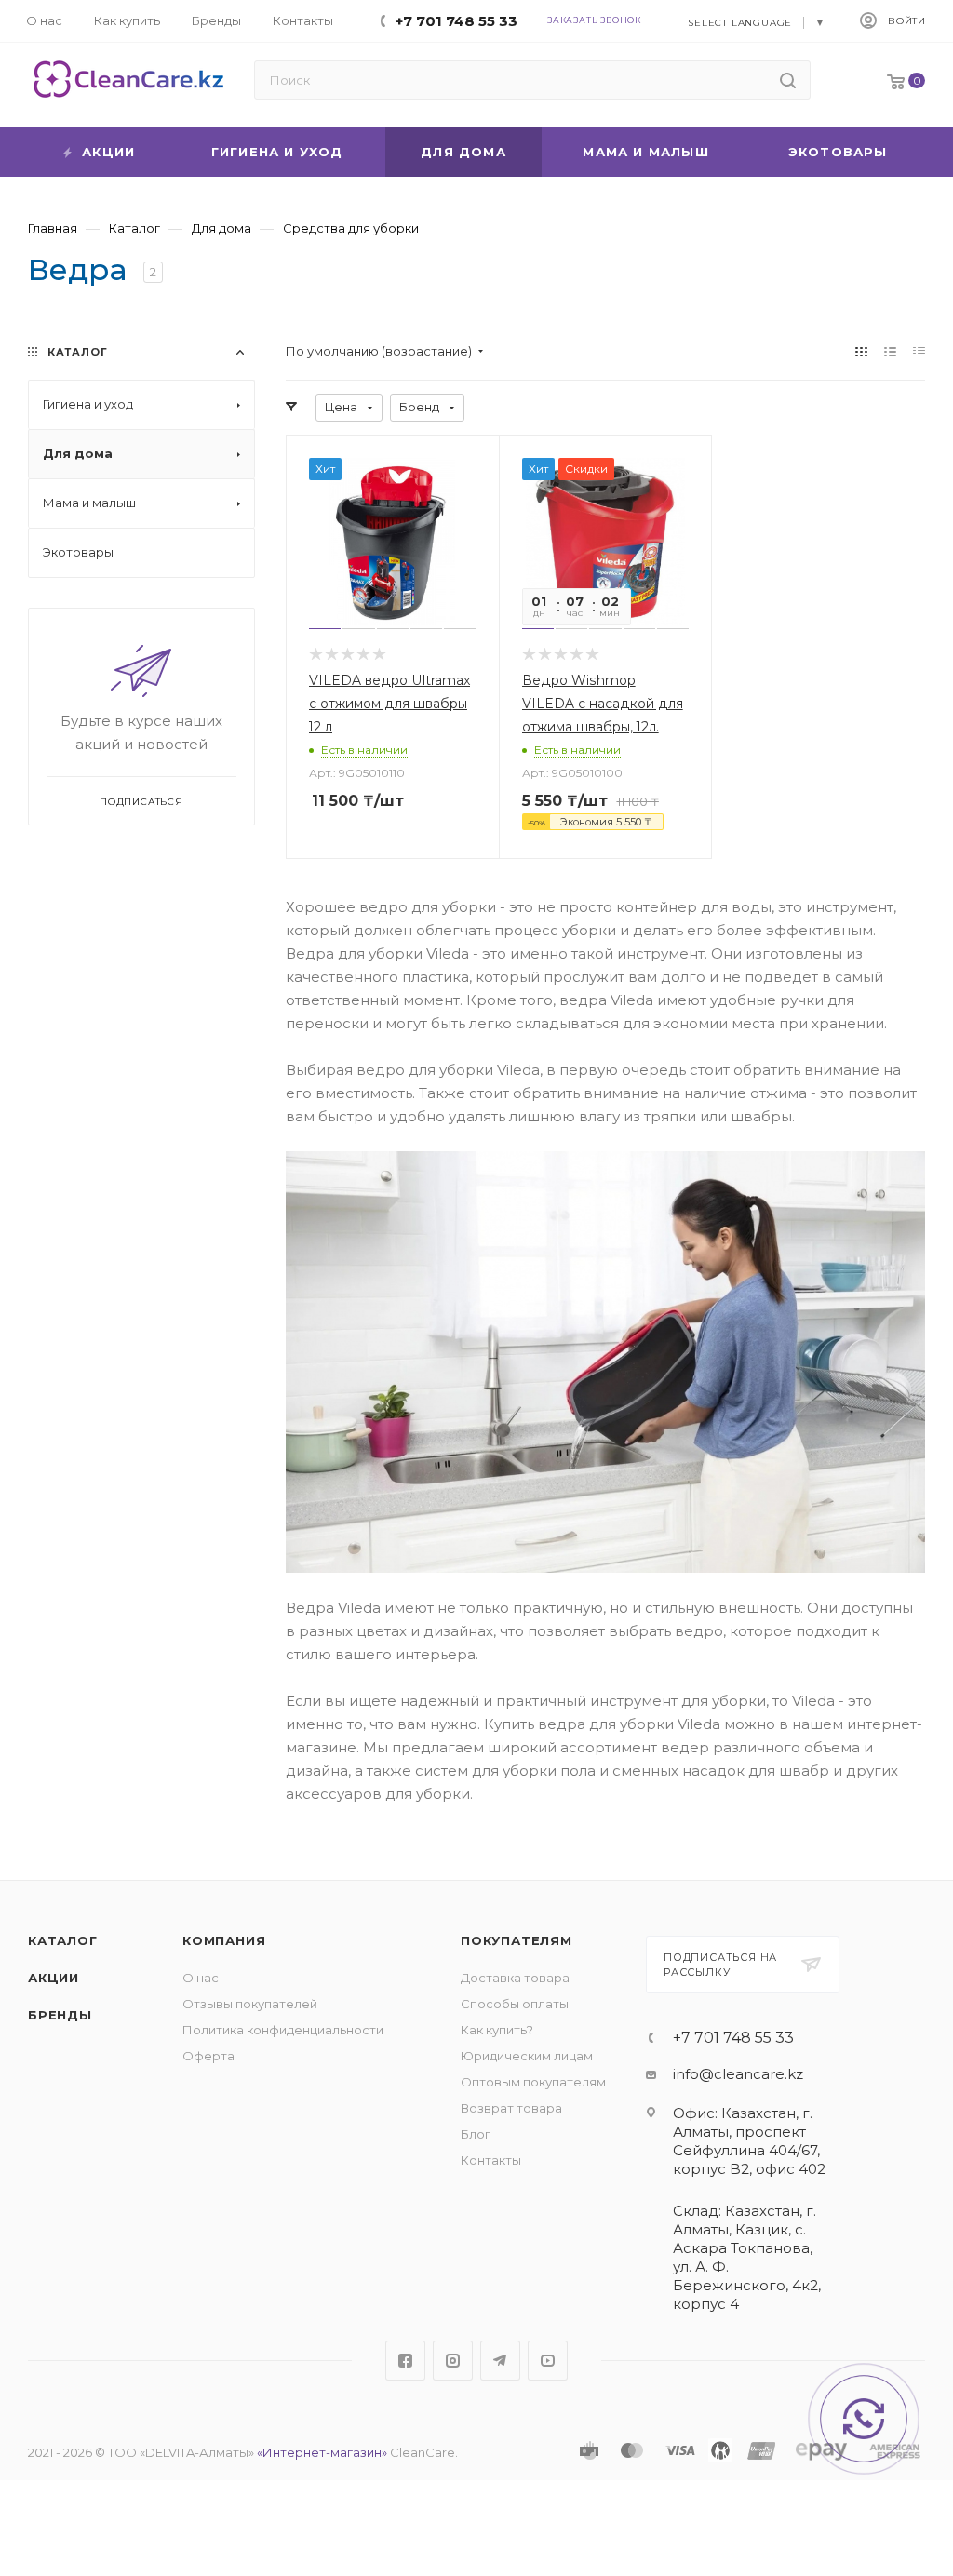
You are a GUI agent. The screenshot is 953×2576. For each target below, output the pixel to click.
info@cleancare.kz (738, 2074)
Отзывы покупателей (250, 2004)
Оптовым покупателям (533, 2082)
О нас (201, 1978)
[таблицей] (919, 351)
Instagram (453, 2361)
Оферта (208, 2056)
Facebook (405, 2361)
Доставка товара (515, 1978)
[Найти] (788, 80)
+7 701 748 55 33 (733, 2038)
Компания (224, 1940)
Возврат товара (511, 2108)
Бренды (60, 2015)
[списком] (890, 351)
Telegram (500, 2361)
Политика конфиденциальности (283, 2030)
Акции (54, 1978)
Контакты (491, 2160)
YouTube (548, 2361)
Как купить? (497, 2030)
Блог (476, 2134)
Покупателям (517, 1940)
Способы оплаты (515, 2004)
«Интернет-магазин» (322, 2452)
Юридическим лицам (527, 2056)
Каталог (63, 1940)
